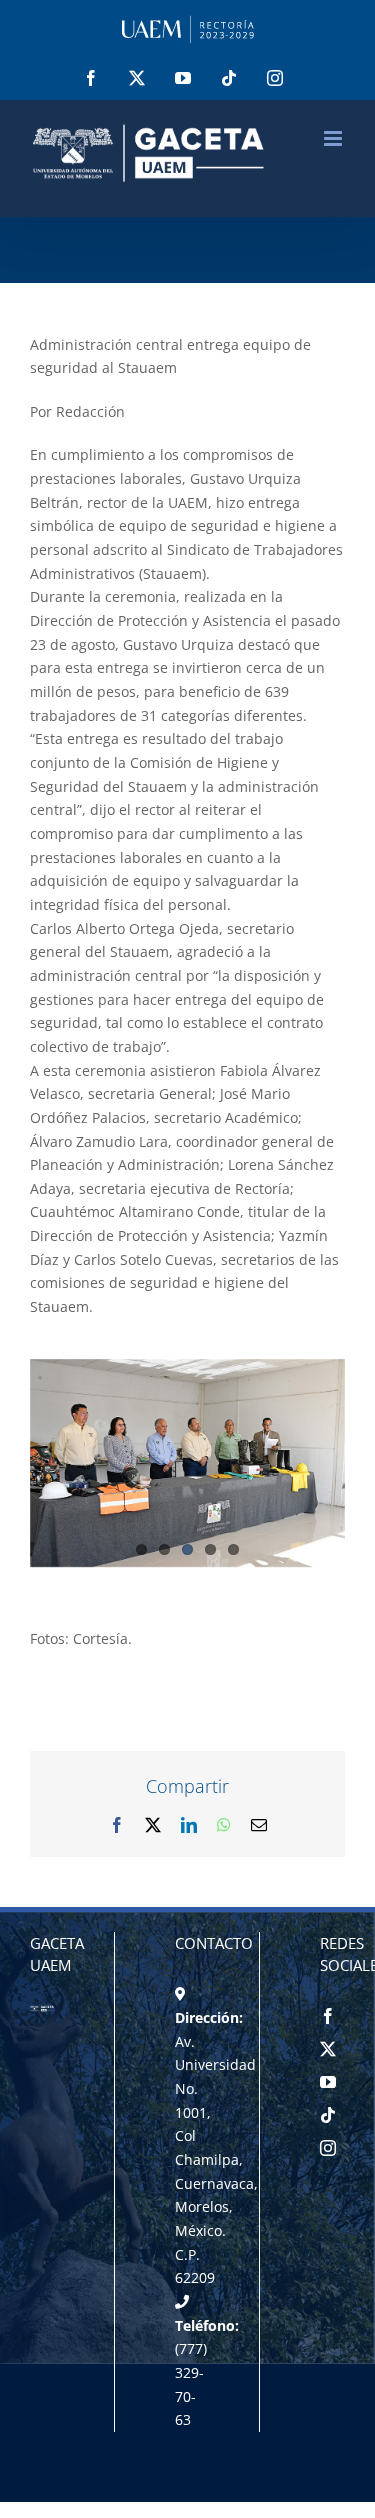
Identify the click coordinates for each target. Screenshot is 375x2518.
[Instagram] (328, 2148)
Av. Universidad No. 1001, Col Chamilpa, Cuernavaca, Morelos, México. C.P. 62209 (216, 2160)
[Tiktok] (328, 2115)
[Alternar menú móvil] (334, 138)
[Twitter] (328, 2049)
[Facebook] (328, 2016)
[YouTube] (328, 2082)
